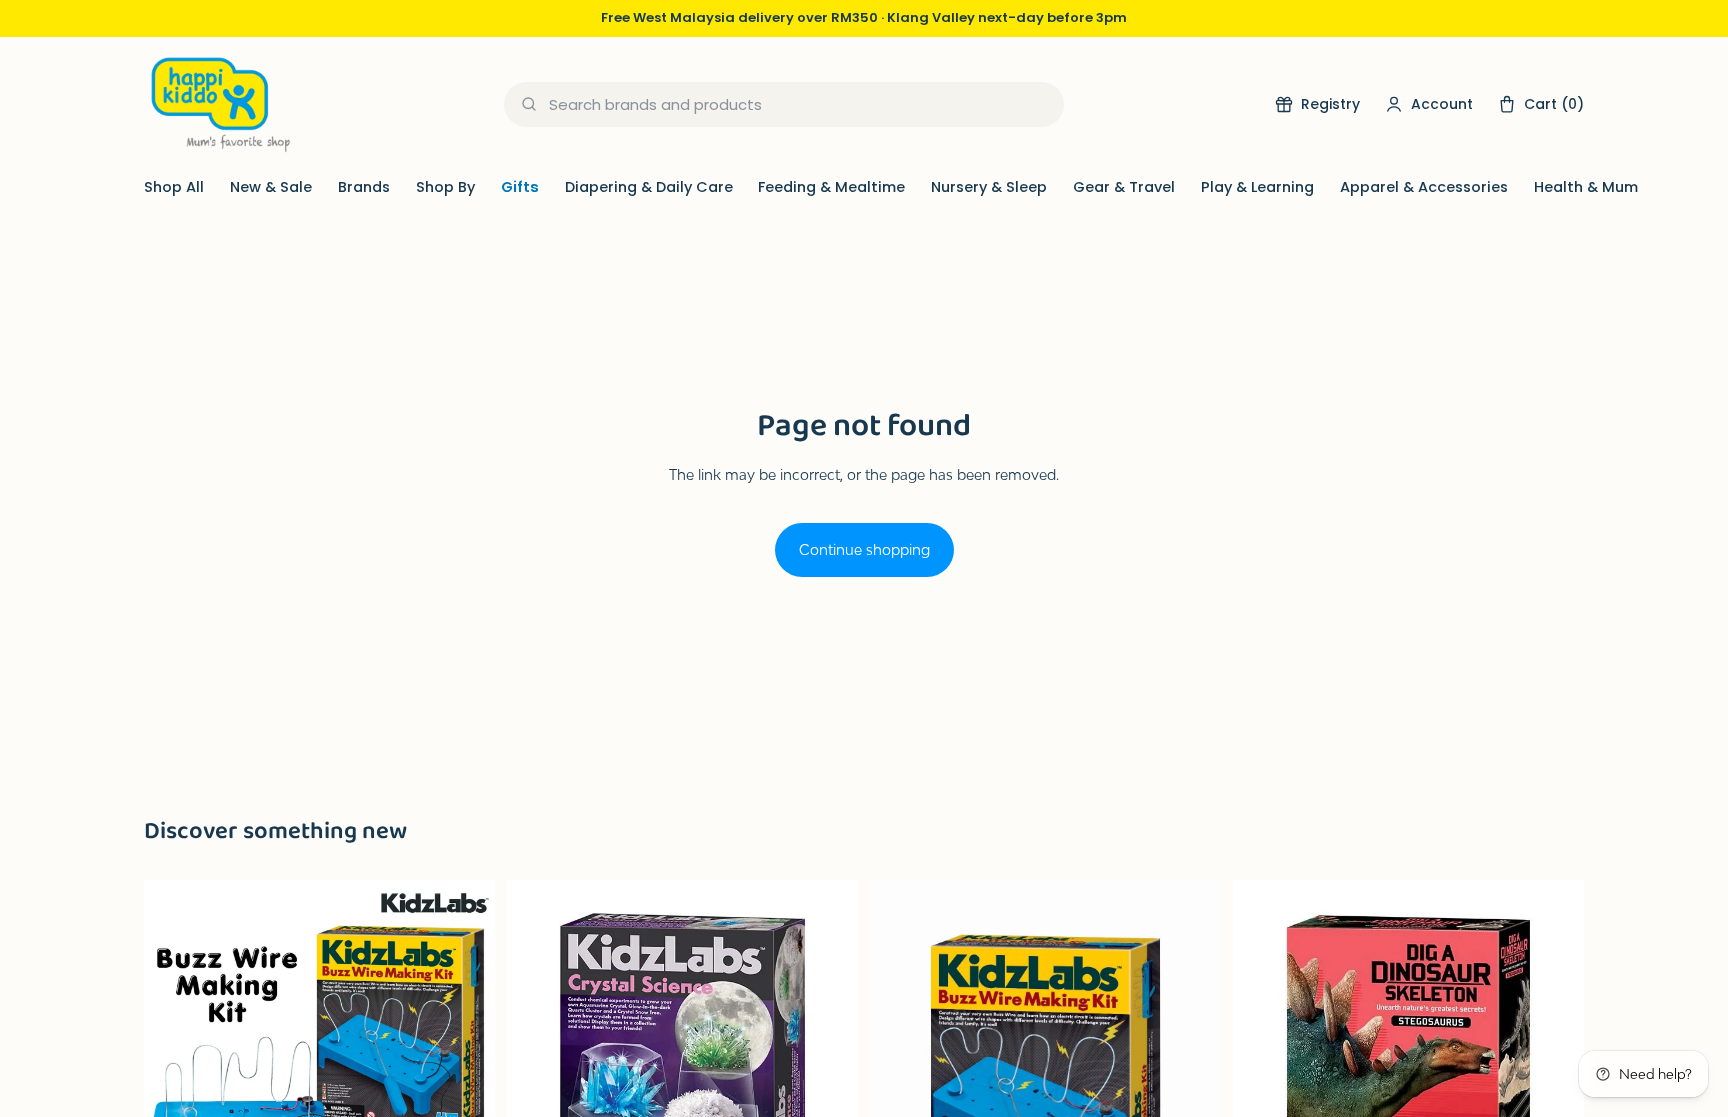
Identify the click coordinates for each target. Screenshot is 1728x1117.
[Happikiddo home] (219, 104)
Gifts (520, 187)
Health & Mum (1586, 187)
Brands (364, 187)
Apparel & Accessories (1424, 187)
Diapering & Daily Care (649, 187)
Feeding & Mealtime (831, 187)
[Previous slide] (174, 1056)
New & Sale (271, 187)
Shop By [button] (445, 187)
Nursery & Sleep (989, 187)
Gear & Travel (1124, 187)
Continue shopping (864, 549)
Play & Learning (1257, 187)
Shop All (174, 187)
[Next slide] (465, 1056)
